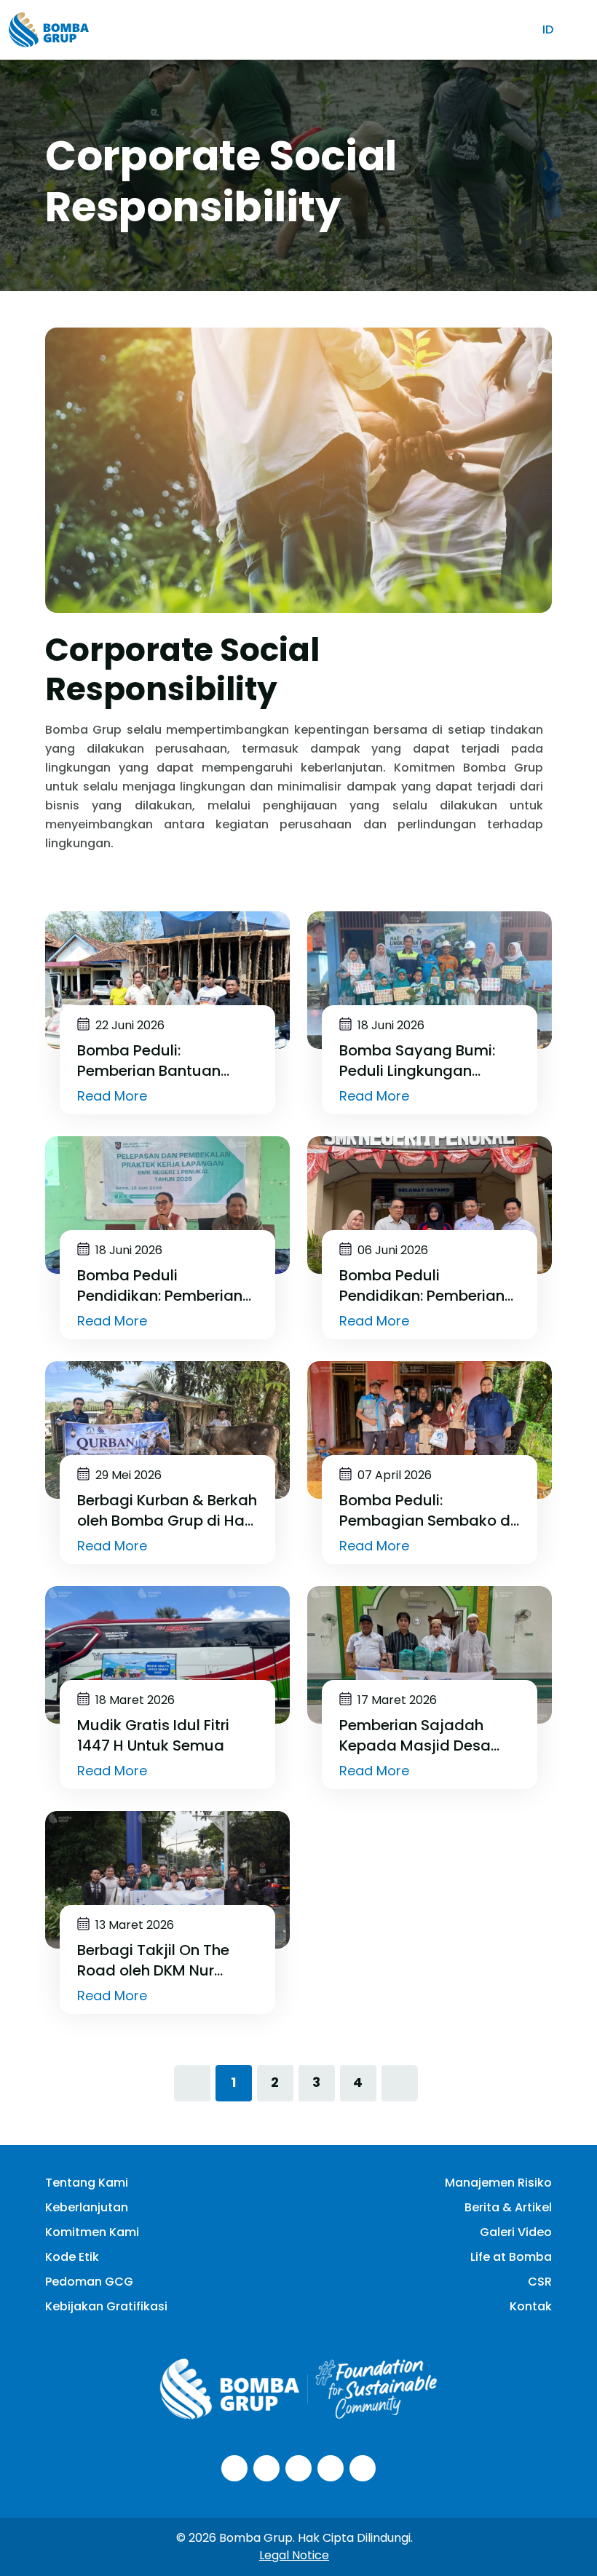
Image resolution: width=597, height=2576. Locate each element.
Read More (114, 1096)
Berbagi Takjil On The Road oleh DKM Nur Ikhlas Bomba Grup (153, 1960)
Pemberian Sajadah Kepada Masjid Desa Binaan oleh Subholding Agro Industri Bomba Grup (424, 1735)
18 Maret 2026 (134, 1700)
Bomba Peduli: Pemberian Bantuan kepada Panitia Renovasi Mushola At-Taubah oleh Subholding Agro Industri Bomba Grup (166, 1061)
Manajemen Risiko (498, 2183)
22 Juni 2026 (129, 1026)
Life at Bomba (511, 2257)
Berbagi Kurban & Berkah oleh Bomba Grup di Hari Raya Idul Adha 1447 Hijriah (167, 1510)
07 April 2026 (393, 1475)
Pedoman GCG (89, 2282)
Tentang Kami (87, 2183)
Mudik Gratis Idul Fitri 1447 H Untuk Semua (153, 1735)
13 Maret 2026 (133, 1925)
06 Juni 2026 (391, 1251)
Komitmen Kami (92, 2232)
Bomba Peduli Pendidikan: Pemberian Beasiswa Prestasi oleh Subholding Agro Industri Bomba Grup (429, 1285)
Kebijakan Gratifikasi (106, 2306)
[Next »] (400, 2083)
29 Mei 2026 (127, 1475)
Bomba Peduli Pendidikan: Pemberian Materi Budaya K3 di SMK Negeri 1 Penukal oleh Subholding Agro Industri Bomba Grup (167, 1285)
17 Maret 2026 (396, 1700)
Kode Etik (72, 2257)
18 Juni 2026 (390, 1026)
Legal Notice (294, 2555)
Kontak (531, 2306)
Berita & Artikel (508, 2207)
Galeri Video (516, 2232)
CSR (540, 2282)
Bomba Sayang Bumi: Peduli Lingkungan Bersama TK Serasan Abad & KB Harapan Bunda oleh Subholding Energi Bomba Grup (423, 1061)
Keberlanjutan (87, 2207)
